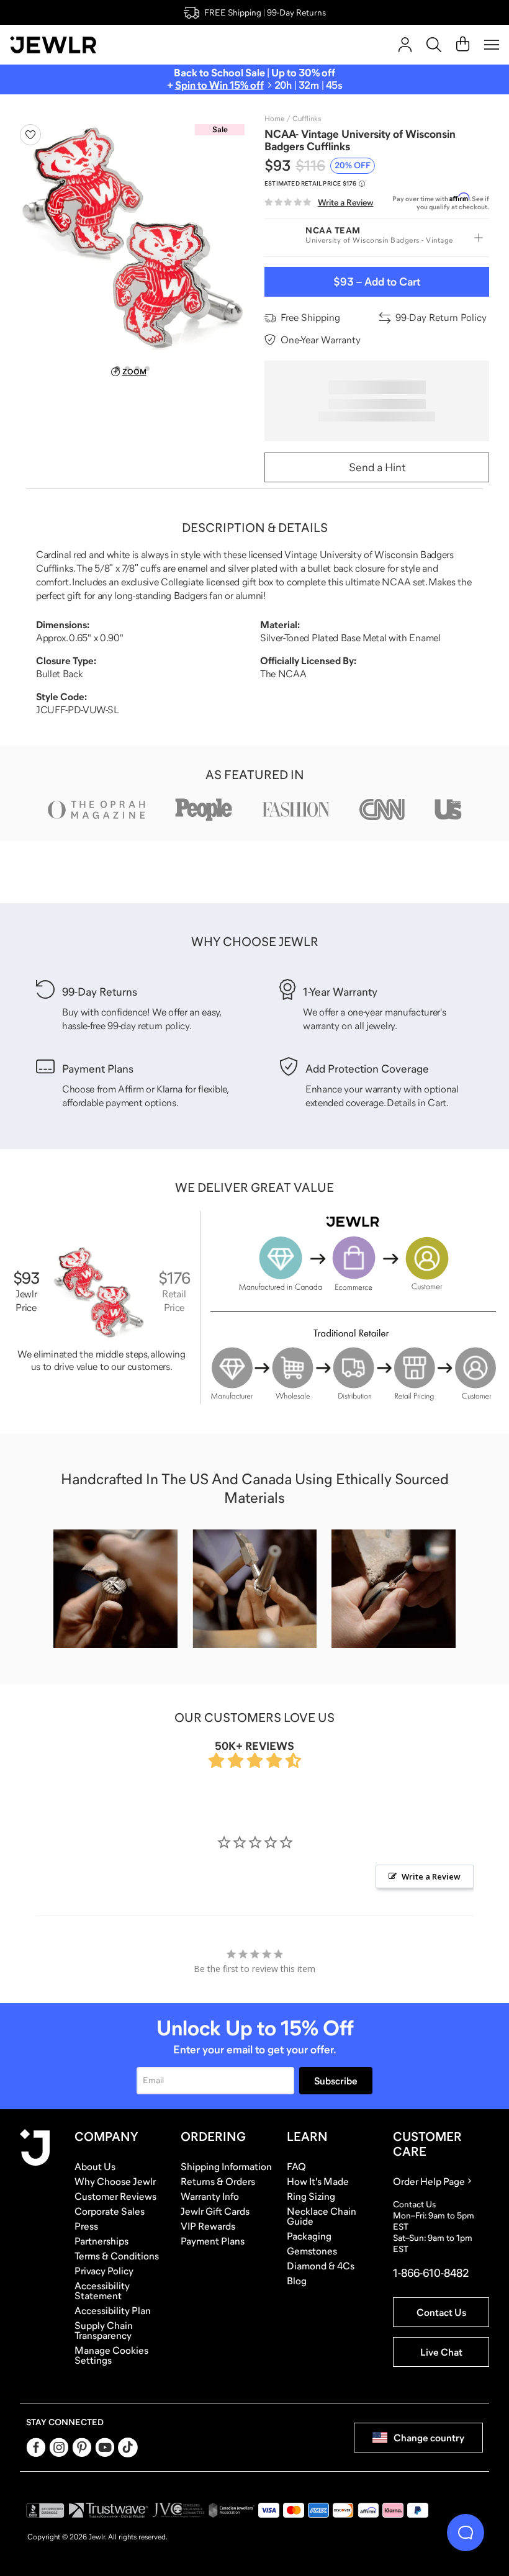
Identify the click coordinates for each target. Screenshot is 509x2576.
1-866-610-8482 (431, 2273)
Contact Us (441, 2312)
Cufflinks (307, 119)
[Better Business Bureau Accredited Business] (45, 2510)
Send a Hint (377, 467)
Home (274, 119)
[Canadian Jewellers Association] (232, 2510)
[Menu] (492, 45)
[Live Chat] (466, 2533)
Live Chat (441, 2352)
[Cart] (463, 45)
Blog (297, 2281)
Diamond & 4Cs (321, 2266)
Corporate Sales (110, 2211)
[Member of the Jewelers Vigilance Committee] (179, 2510)
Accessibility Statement (102, 2290)
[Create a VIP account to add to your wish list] (30, 135)
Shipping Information (226, 2166)
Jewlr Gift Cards (215, 2211)
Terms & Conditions (117, 2256)
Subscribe (336, 2081)
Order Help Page (429, 2181)
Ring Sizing (311, 2196)
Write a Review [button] (431, 1876)
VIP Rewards (208, 2226)
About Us (95, 2166)
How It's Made (318, 2181)
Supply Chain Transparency (104, 2330)
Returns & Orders (218, 2181)
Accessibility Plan (113, 2310)
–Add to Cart (377, 282)
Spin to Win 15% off (219, 85)
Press (86, 2226)
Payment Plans (213, 2241)
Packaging (309, 2236)
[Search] (434, 45)
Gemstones (312, 2251)
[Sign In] (405, 45)
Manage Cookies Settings (111, 2355)
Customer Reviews (115, 2196)
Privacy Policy (104, 2271)
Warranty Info (210, 2196)
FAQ (296, 2166)
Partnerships (101, 2241)
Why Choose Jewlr (115, 2181)
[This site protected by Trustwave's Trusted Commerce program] (108, 2510)
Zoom (134, 372)
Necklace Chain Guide (322, 2216)
